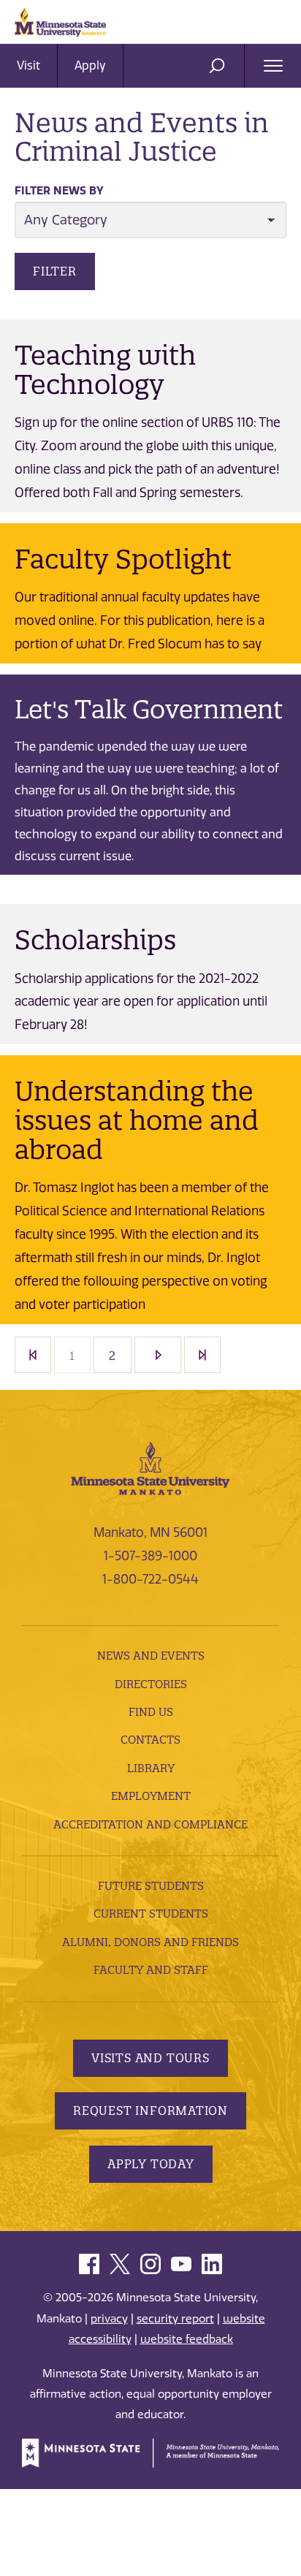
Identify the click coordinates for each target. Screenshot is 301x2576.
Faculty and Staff (151, 1970)
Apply (90, 65)
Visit (28, 65)
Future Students (151, 1886)
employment (151, 1796)
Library (151, 1768)
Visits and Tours (150, 2058)
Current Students (151, 1914)
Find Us (151, 1712)
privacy (109, 2319)
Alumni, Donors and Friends (150, 1942)
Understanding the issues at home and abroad (137, 1120)
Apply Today (151, 2164)
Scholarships (95, 940)
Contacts (150, 1740)
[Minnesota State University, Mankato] (150, 1467)
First (33, 1355)
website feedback (187, 2339)
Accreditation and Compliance (150, 1824)
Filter (55, 271)
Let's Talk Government (149, 710)
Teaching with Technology (105, 370)
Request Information (150, 2110)
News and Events (151, 1656)
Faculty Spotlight (123, 559)
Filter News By (59, 191)
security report (175, 2319)
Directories (151, 1684)
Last (202, 1355)
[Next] (158, 1355)
